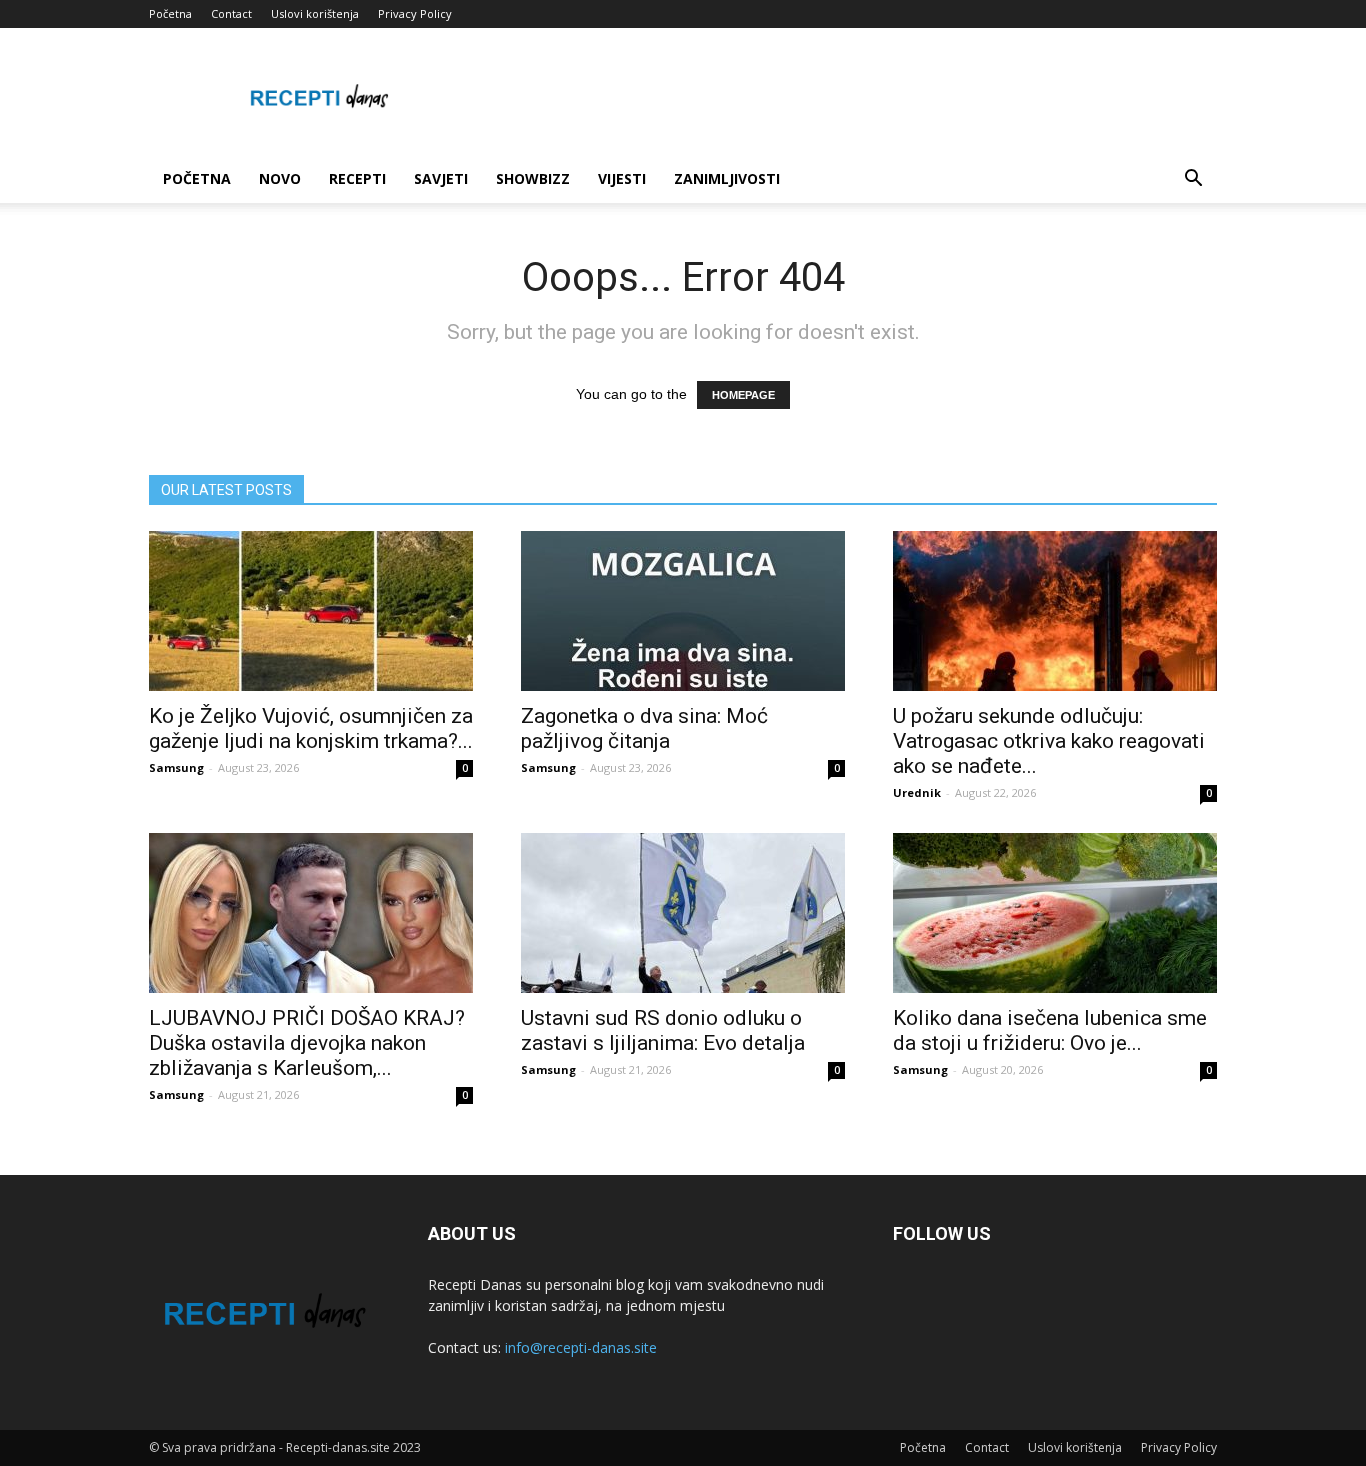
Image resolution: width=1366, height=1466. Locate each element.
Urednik (917, 792)
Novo (280, 178)
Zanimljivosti (727, 178)
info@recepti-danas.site (581, 1347)
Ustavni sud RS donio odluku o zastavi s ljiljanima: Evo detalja (663, 1030)
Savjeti (441, 178)
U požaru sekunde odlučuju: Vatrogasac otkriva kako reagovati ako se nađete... (1049, 741)
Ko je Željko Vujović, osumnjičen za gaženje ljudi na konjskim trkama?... (311, 728)
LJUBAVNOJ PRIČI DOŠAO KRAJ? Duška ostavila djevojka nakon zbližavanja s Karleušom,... (307, 1043)
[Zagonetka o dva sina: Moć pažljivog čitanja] (683, 611)
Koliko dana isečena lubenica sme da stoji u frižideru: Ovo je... (1050, 1030)
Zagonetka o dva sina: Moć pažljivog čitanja (644, 728)
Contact (231, 13)
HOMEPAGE (743, 395)
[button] (1193, 180)
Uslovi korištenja (315, 13)
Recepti (357, 178)
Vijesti (622, 178)
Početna (170, 13)
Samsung (176, 767)
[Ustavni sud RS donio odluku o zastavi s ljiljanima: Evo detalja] (683, 913)
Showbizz (533, 178)
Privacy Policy (415, 13)
